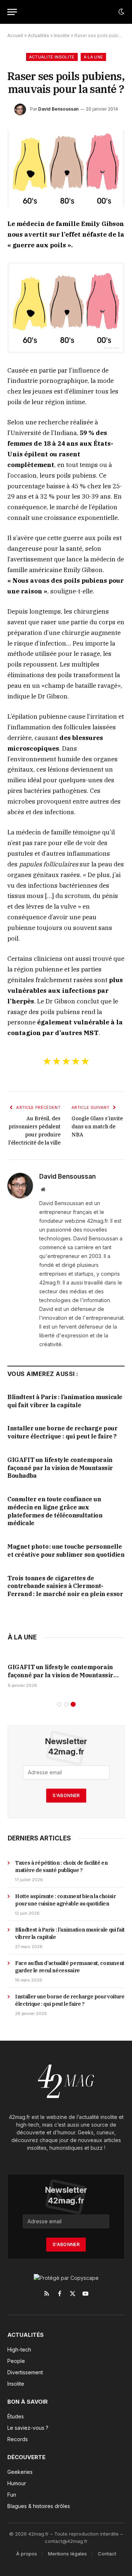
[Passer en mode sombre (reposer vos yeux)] (121, 12)
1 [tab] (59, 1704)
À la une (93, 57)
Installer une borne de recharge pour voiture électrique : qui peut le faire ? (63, 1432)
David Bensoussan (58, 109)
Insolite (62, 35)
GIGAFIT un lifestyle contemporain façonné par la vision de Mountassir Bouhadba (60, 1468)
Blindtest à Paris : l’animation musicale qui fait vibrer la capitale (65, 1401)
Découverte (26, 2457)
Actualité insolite (52, 57)
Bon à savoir (27, 2402)
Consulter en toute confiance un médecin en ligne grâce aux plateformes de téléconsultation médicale (55, 1511)
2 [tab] (66, 1704)
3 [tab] (73, 1704)
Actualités (38, 35)
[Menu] (12, 12)
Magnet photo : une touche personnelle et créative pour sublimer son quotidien (66, 1551)
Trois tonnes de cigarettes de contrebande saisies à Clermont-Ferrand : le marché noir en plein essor (65, 1586)
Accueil (15, 35)
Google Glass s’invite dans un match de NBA (97, 1127)
